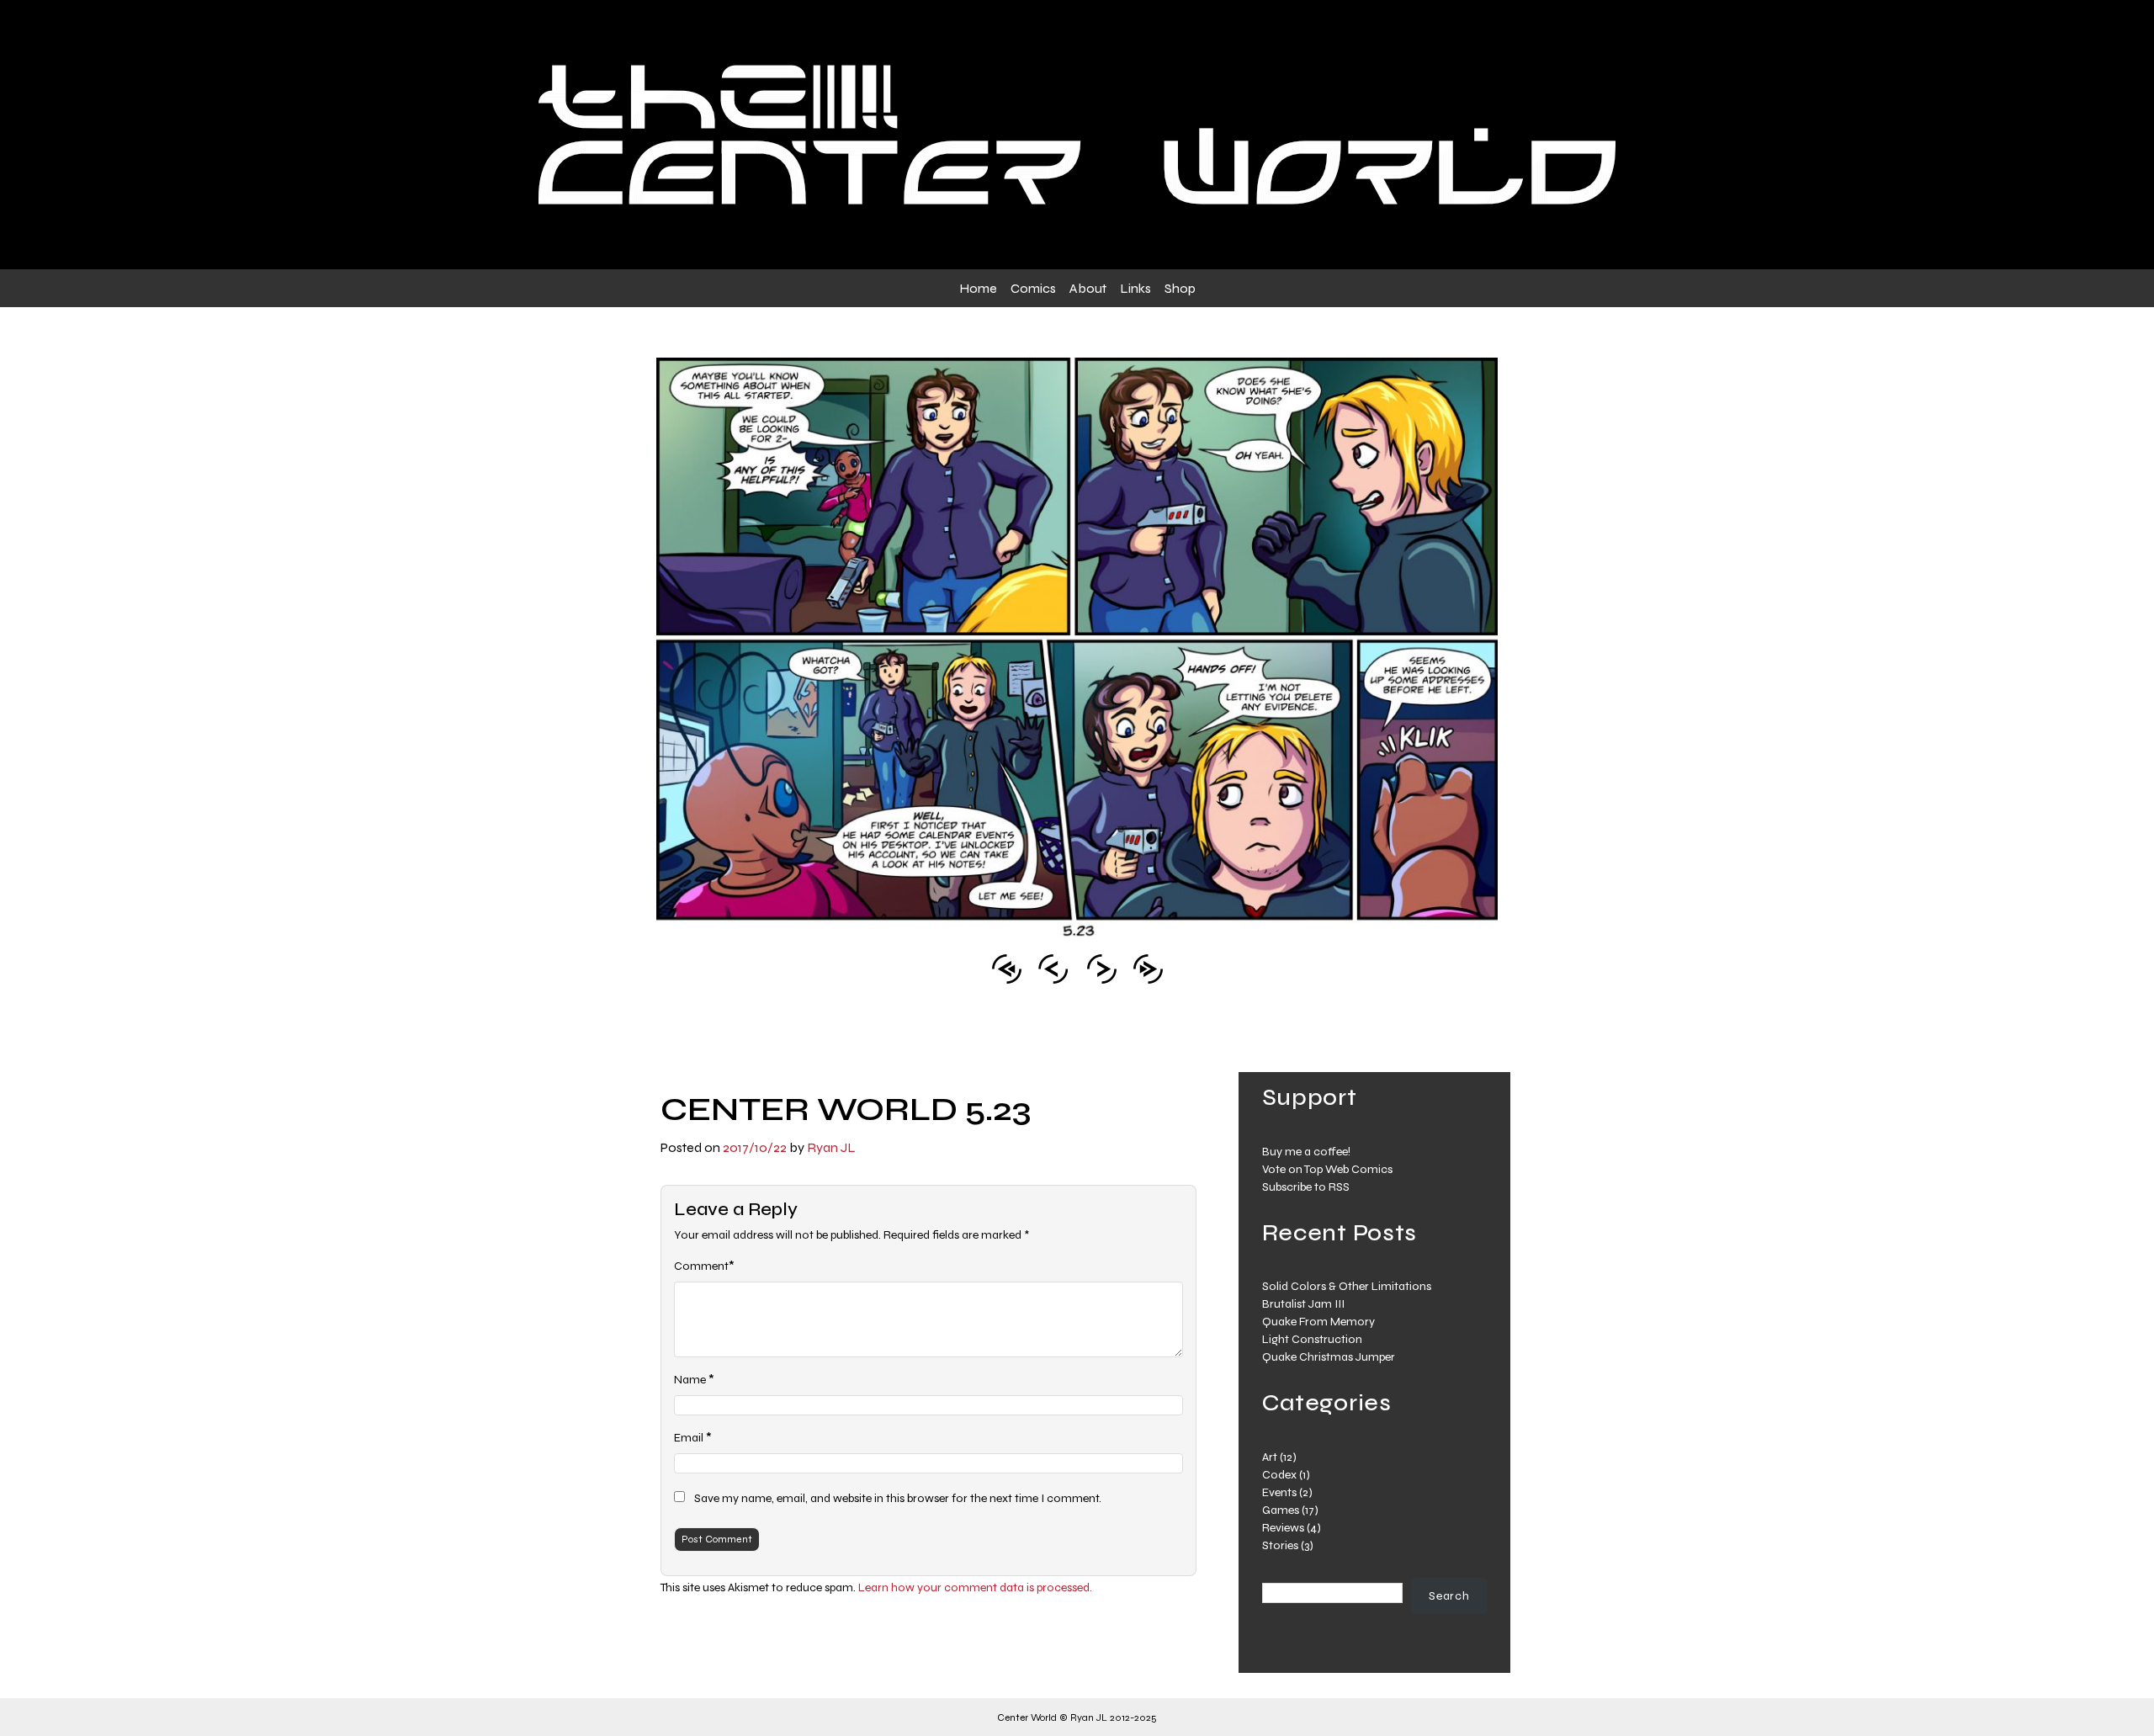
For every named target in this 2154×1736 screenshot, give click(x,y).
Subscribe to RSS (1306, 1187)
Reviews (1283, 1528)
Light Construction (1312, 1339)
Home (978, 288)
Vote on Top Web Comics (1327, 1169)
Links (1135, 288)
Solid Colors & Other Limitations (1347, 1286)
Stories (1280, 1545)
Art (1270, 1457)
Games (1281, 1510)
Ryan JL (831, 1147)
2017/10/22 (755, 1147)
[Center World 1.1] (1007, 967)
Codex (1279, 1475)
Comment (701, 1266)
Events (1279, 1492)
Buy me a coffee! (1306, 1152)
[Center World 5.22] (1053, 967)
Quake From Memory (1318, 1322)
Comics (1033, 288)
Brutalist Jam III (1303, 1304)
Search (1449, 1596)
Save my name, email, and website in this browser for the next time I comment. (898, 1498)
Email (689, 1438)
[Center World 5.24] (1102, 967)
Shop (1180, 288)
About (1088, 288)
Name (690, 1380)
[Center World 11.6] (1148, 967)
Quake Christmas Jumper (1329, 1357)
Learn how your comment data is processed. (975, 1587)
